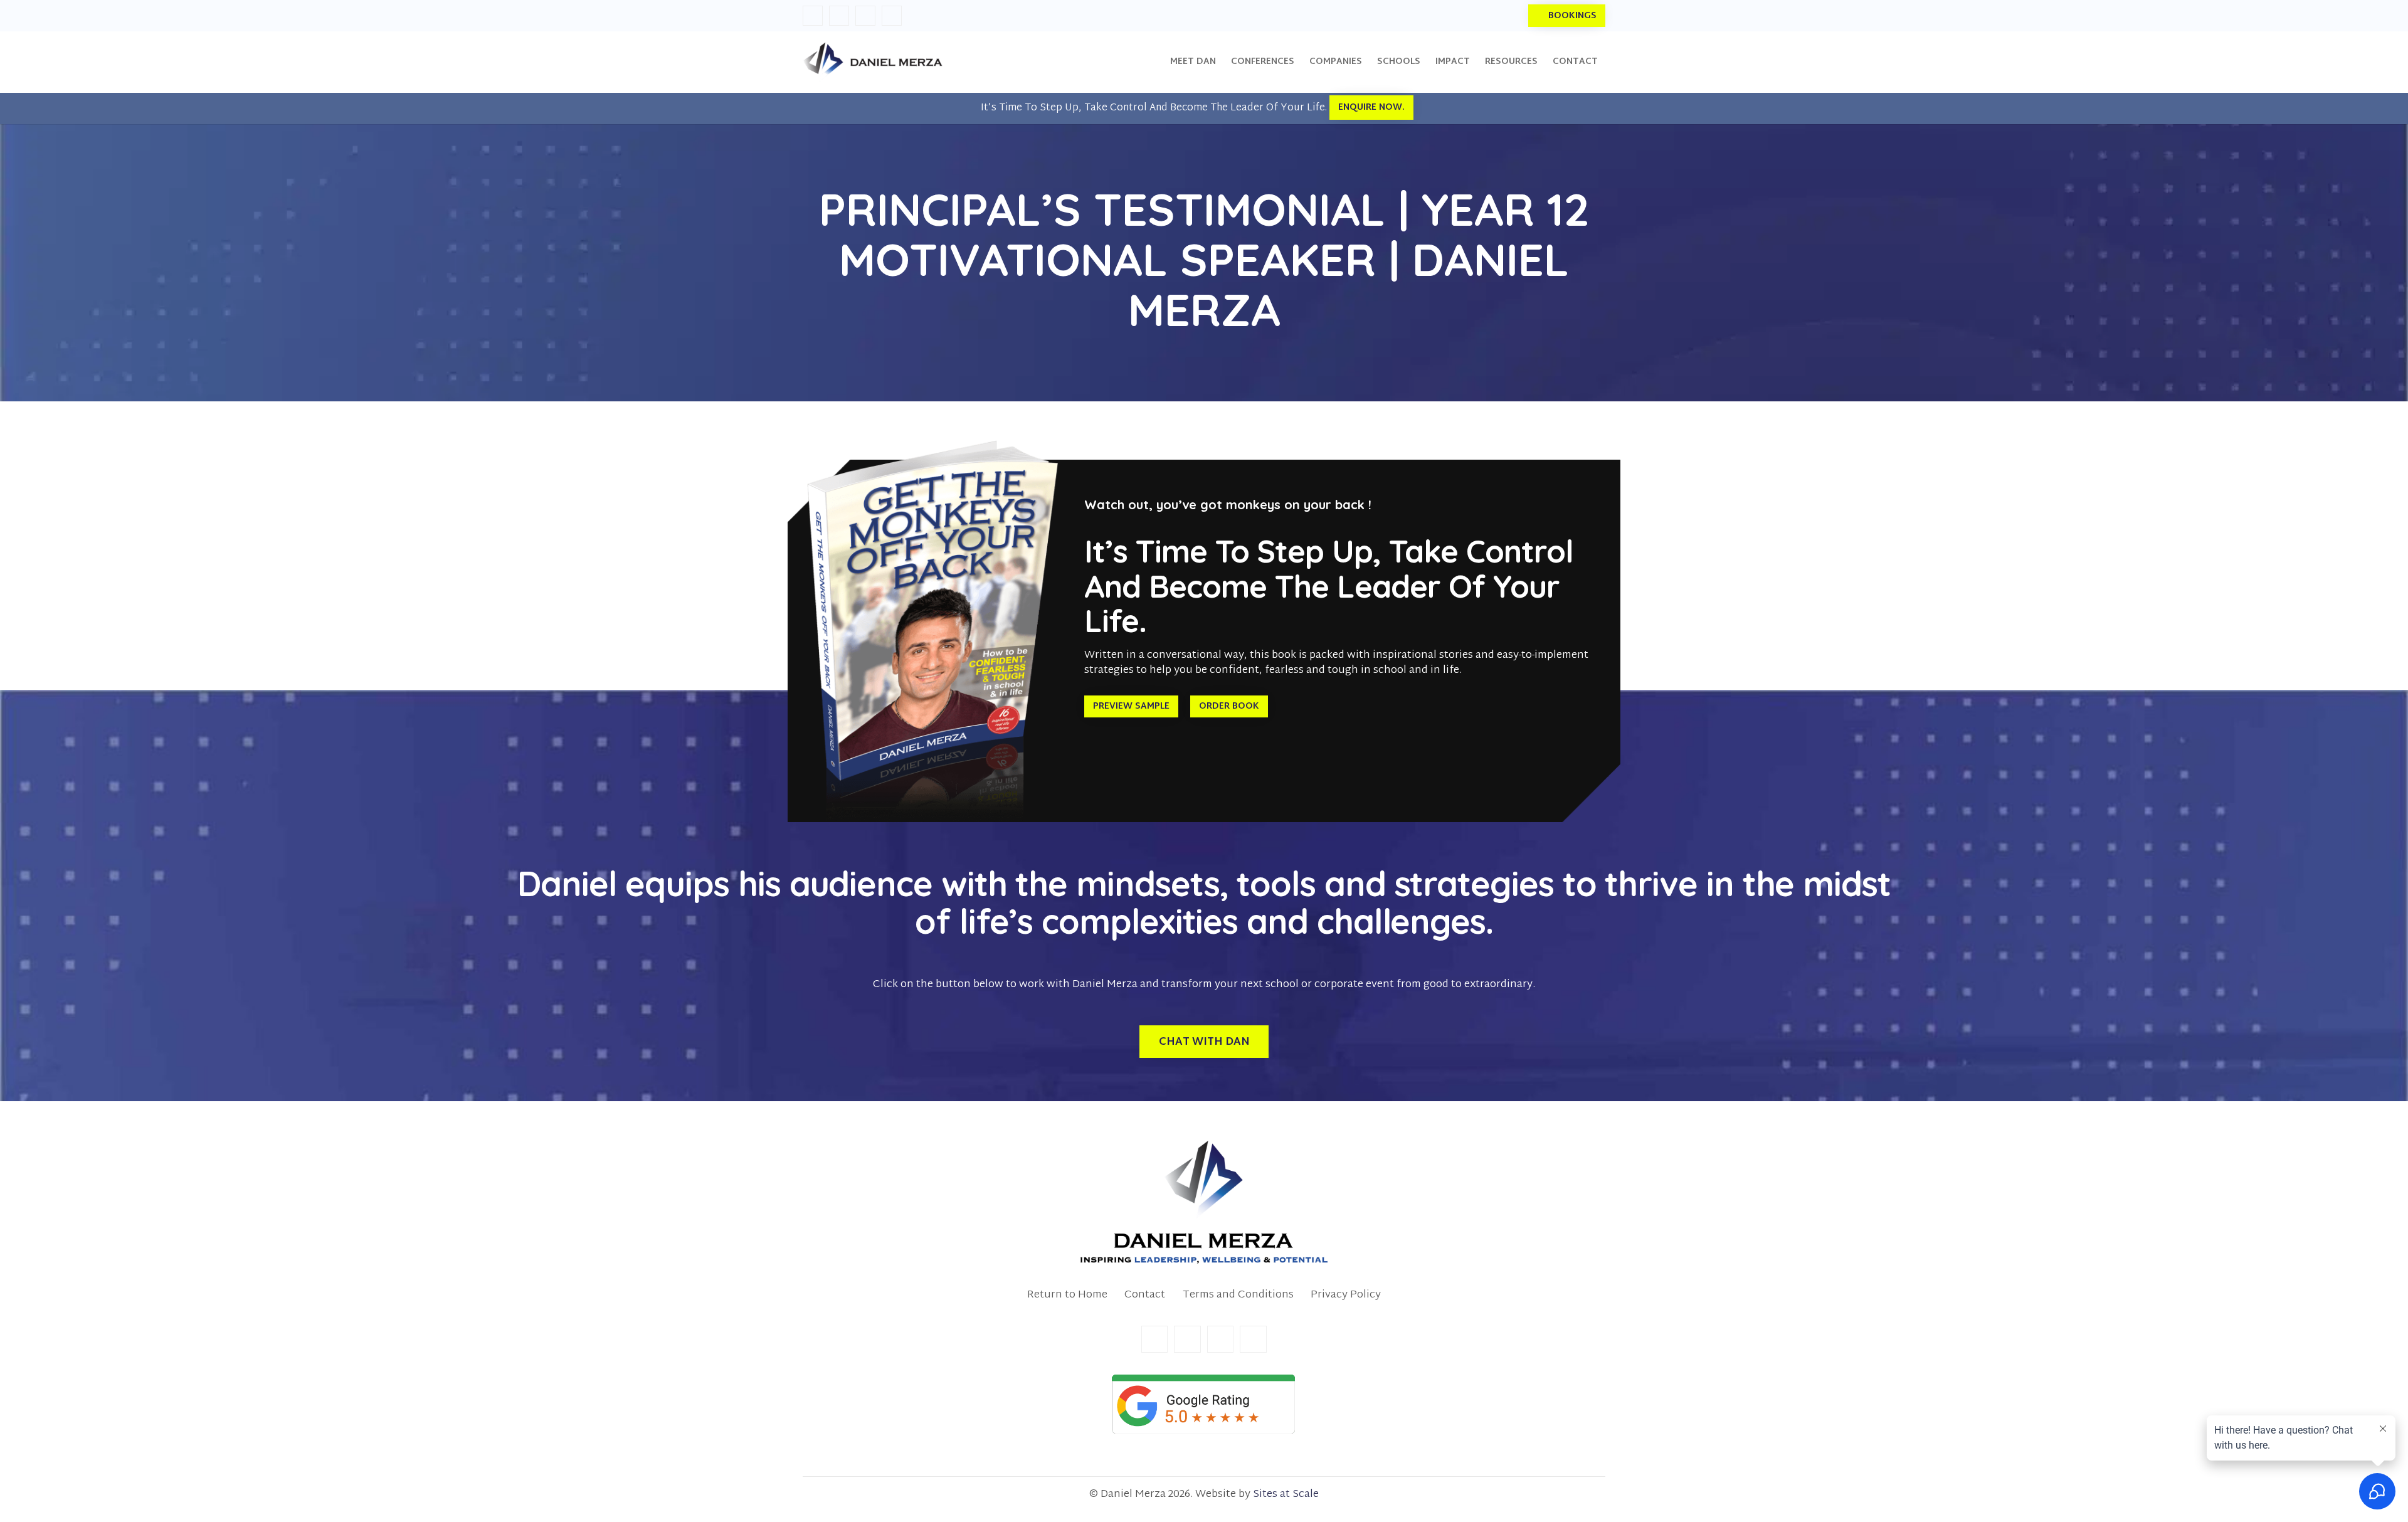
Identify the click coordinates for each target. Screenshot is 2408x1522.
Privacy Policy (1346, 1295)
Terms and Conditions (1238, 1295)
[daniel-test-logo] (873, 62)
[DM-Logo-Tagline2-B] (1204, 1202)
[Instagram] (865, 16)
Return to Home (1067, 1295)
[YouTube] (892, 16)
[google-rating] (1204, 1404)
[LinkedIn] (839, 16)
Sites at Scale (1286, 1494)
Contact (1145, 1295)
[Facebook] (813, 16)
